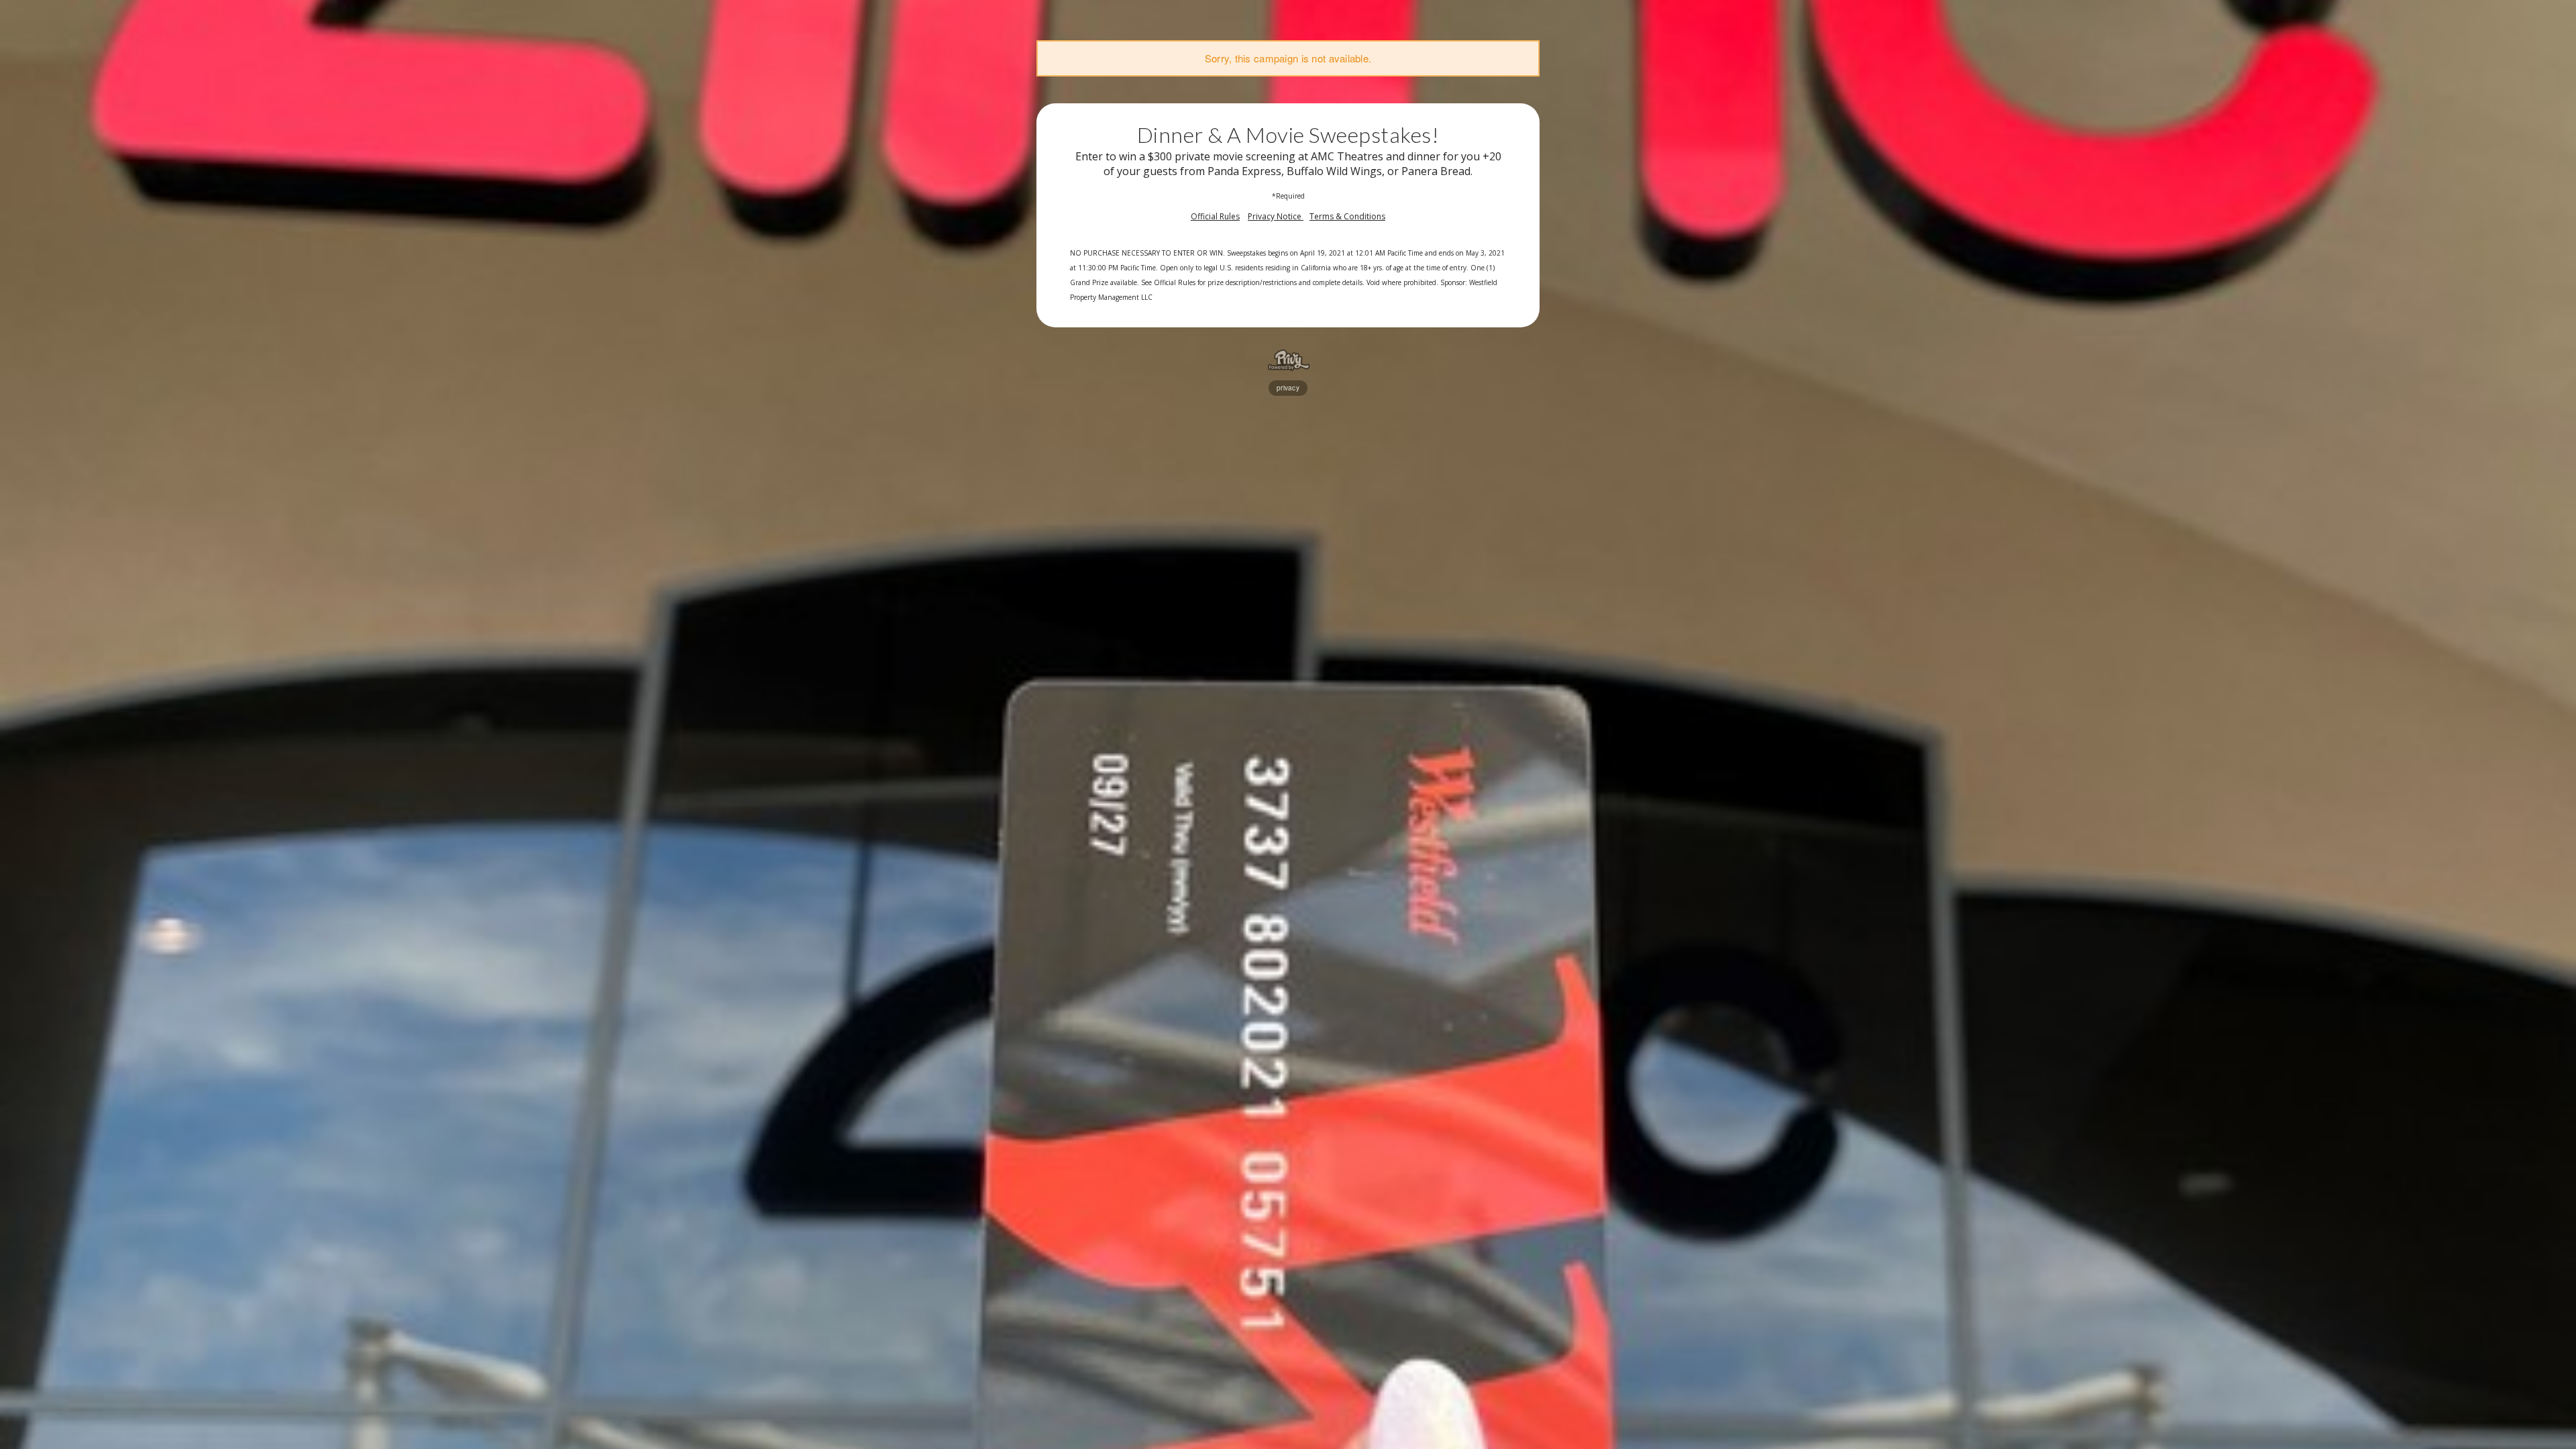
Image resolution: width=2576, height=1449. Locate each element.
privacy (1288, 388)
